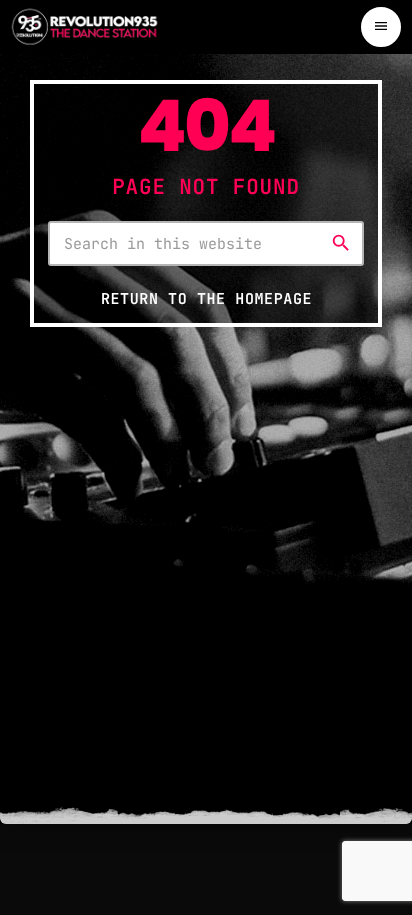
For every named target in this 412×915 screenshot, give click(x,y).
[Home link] (85, 27)
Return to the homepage (206, 299)
